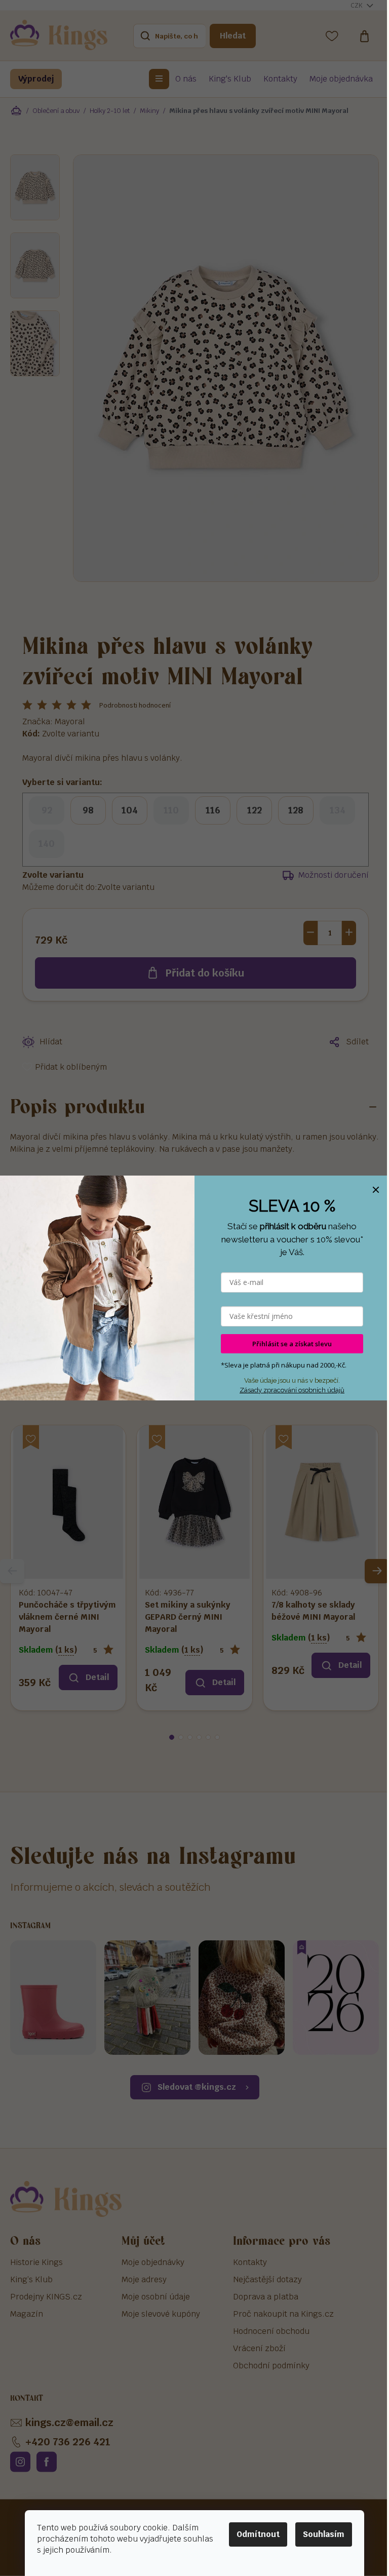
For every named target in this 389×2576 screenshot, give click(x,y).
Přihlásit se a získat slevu (292, 1344)
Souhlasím (324, 2534)
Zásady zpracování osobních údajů (292, 1390)
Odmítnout (258, 2534)
